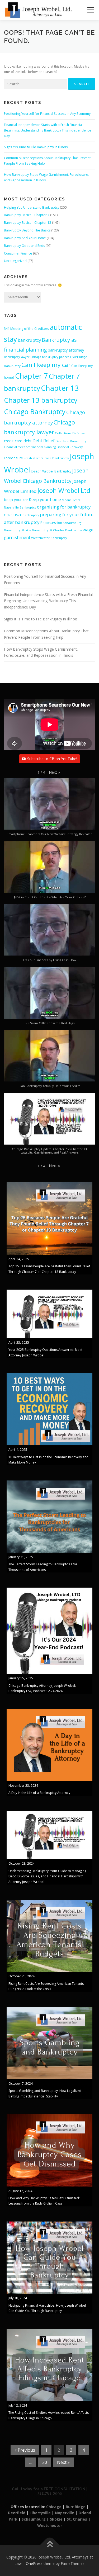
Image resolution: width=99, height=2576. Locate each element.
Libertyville (40, 2513)
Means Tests (71, 500)
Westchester (50, 2525)
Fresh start (32, 458)
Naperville (65, 2513)
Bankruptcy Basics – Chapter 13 (28, 223)
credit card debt (18, 441)
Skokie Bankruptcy (35, 530)
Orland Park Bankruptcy (22, 515)
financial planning (44, 447)
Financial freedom (17, 447)
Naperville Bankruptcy (20, 507)
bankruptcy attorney (66, 350)
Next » (63, 2462)
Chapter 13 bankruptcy (41, 400)
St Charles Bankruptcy (66, 530)
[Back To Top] (49, 2545)
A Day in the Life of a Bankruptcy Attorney (39, 1793)
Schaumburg (34, 2519)
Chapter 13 (60, 388)
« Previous (25, 2450)
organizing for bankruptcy (64, 507)
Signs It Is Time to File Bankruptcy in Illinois (36, 147)
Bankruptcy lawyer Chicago (23, 357)
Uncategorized (15, 261)
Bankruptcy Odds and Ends (24, 246)
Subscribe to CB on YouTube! (52, 759)
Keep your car (16, 500)
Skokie (56, 2519)
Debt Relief (44, 441)
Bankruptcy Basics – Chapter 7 (27, 215)
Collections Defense (70, 433)
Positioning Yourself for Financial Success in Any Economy (47, 114)
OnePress (34, 2563)
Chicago (54, 2507)
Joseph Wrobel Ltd (64, 490)
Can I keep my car (46, 365)
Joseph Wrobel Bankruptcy (51, 471)
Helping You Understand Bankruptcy (32, 207)
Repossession (51, 523)
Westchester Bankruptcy (49, 538)
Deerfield (17, 2513)
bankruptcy (29, 340)
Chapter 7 (31, 376)
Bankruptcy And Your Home (25, 238)
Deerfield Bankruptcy (71, 441)
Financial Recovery (70, 447)
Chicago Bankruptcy (35, 411)
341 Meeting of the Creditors (27, 328)
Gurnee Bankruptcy (55, 458)
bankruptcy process (56, 357)
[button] (54, 772)
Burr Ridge (76, 2507)
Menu (90, 10)
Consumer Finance (18, 253)
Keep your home (45, 500)
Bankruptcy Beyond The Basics (27, 230)
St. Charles (77, 2519)
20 (45, 2462)
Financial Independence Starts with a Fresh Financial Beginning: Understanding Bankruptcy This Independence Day (48, 130)
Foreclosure (13, 458)
